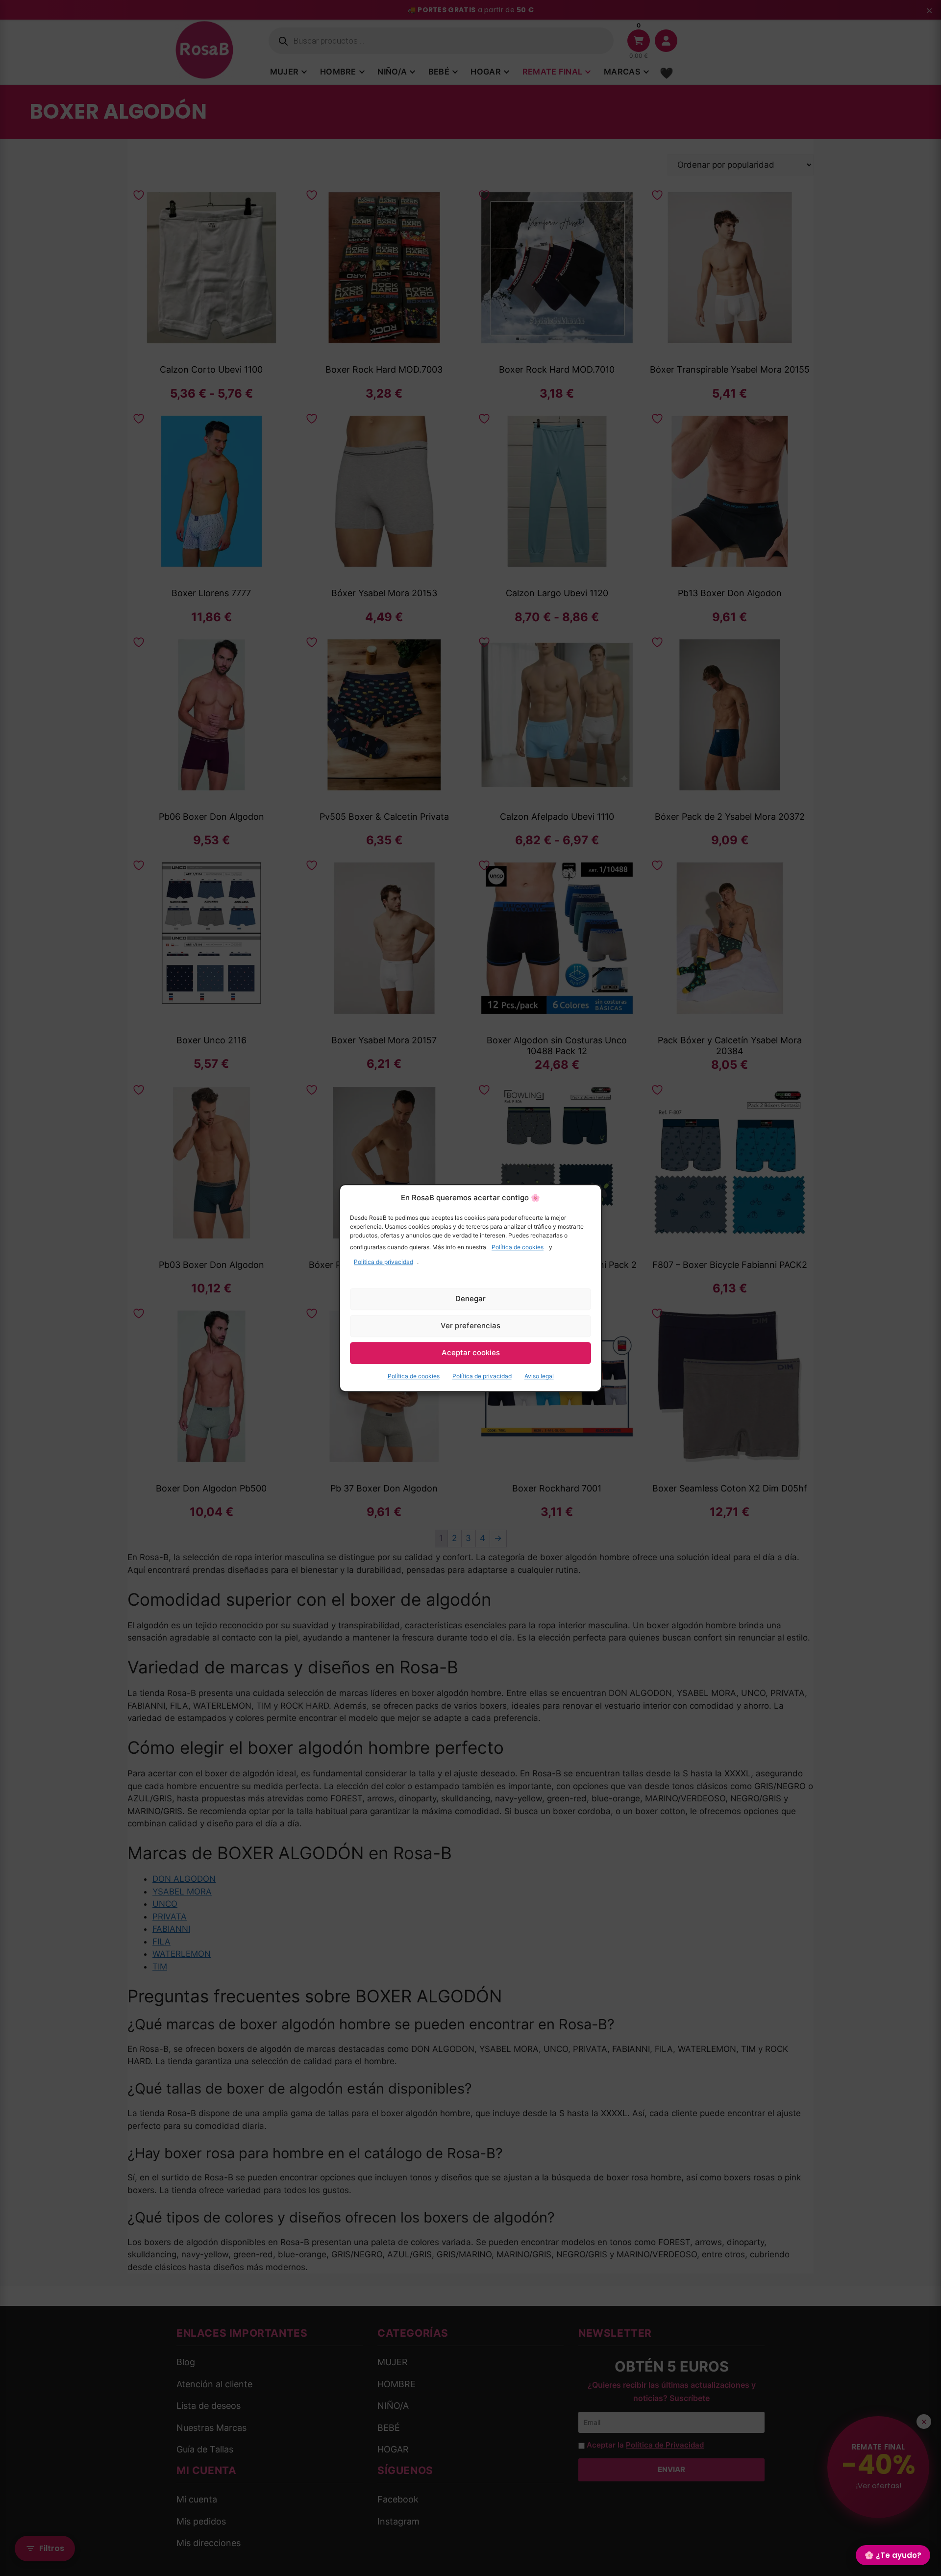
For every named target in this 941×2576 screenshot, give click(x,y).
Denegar (470, 1299)
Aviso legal (539, 1376)
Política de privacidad (384, 1262)
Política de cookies (518, 1247)
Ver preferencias (470, 1326)
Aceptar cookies (471, 1352)
